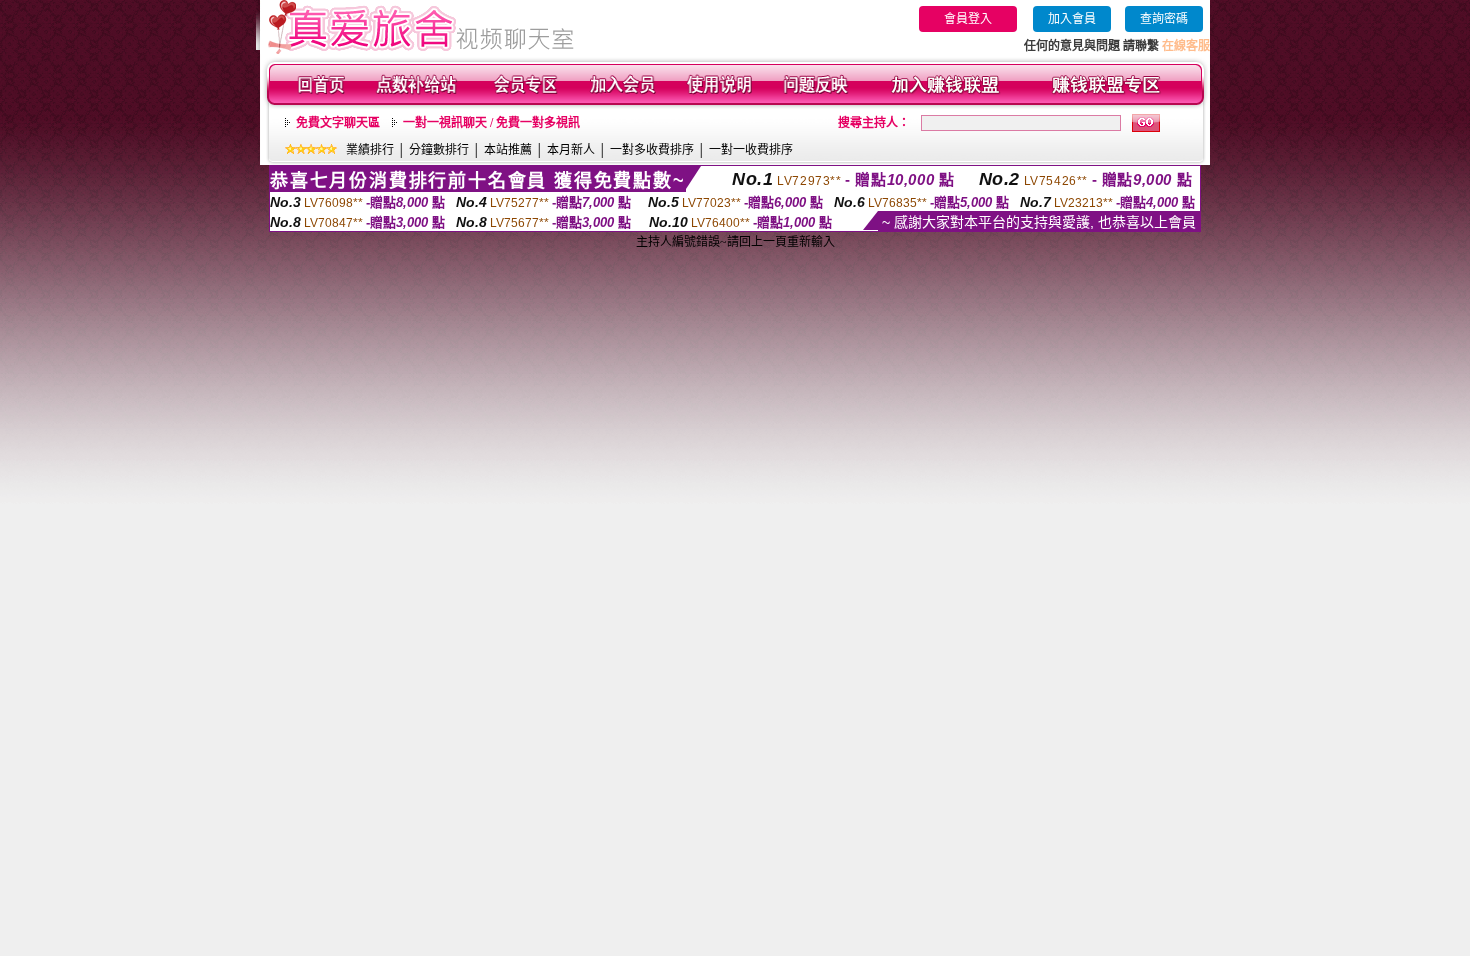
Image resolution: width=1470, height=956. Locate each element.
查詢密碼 (1164, 19)
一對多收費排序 (652, 150)
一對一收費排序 (751, 150)
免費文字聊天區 (338, 123)
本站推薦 (508, 150)
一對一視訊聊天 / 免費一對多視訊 (491, 123)
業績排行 (370, 150)
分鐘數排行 (439, 150)
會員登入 (968, 19)
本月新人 (571, 150)
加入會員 (1072, 19)
